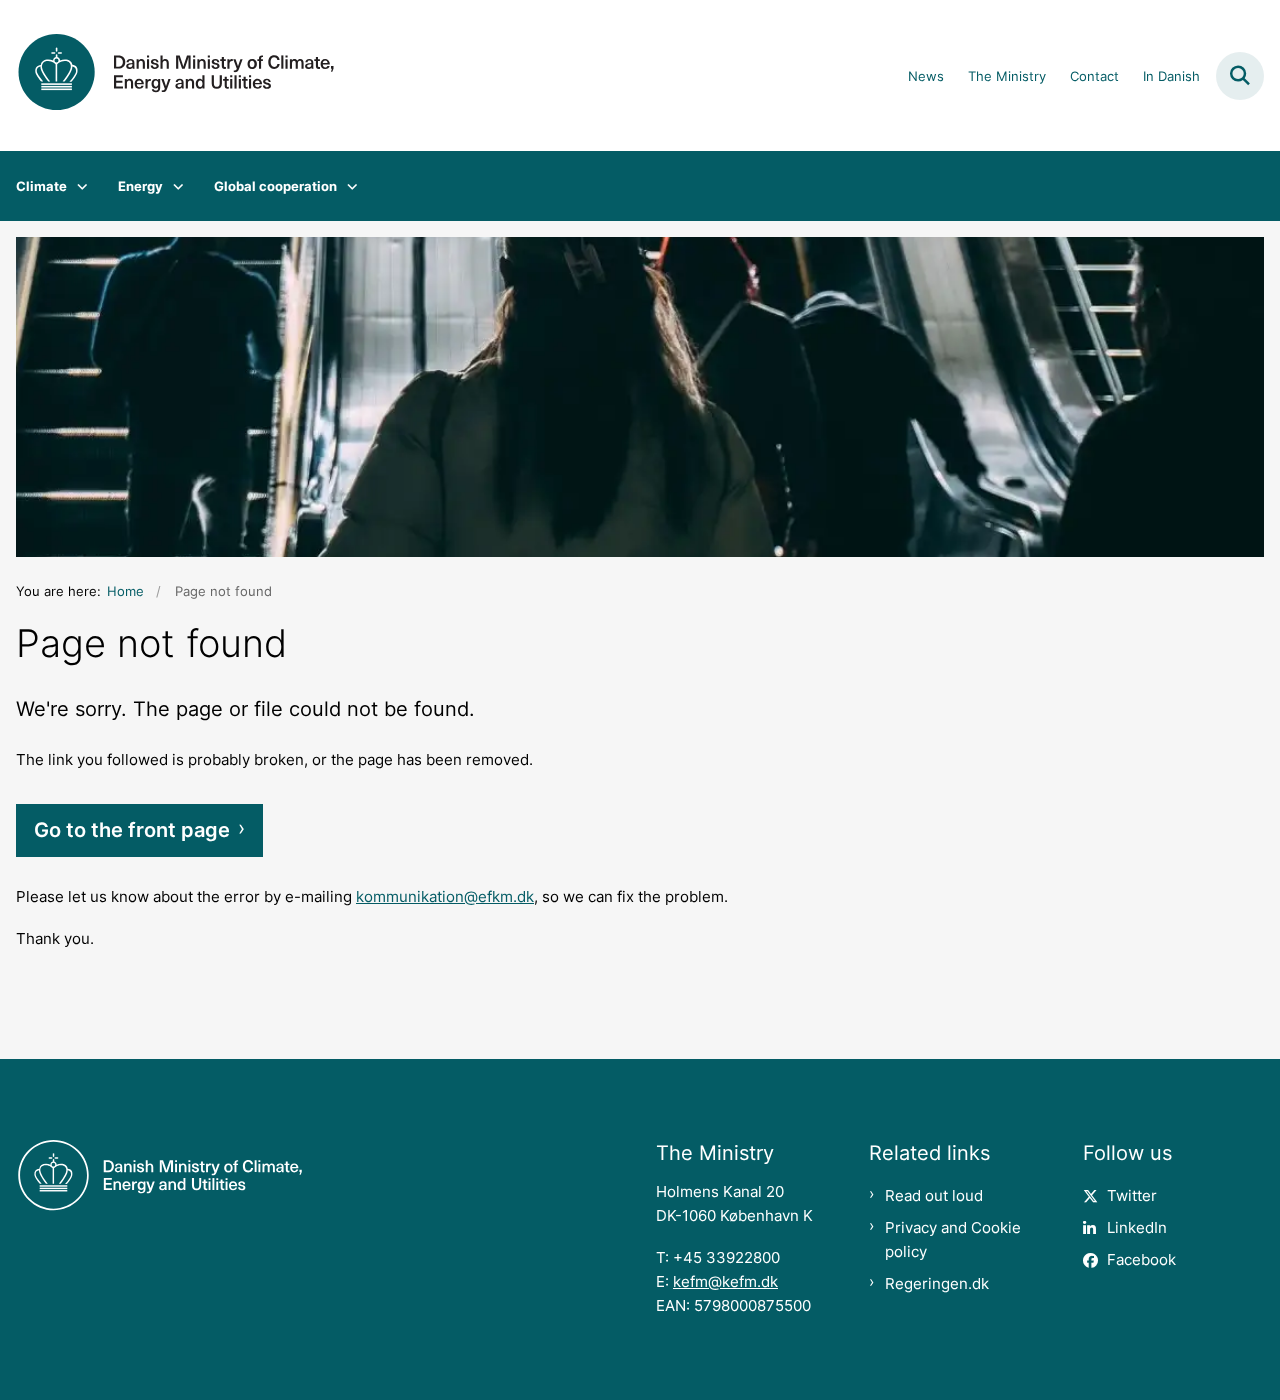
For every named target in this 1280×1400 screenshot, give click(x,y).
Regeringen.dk (937, 1283)
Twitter (1132, 1195)
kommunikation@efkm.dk (445, 896)
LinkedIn (1137, 1227)
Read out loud (934, 1195)
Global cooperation (275, 186)
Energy (140, 186)
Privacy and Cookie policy (953, 1239)
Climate (41, 186)
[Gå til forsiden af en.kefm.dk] (168, 75)
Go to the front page (132, 830)
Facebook (1141, 1259)
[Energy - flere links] (173, 186)
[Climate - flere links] (77, 186)
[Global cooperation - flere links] (347, 186)
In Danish (1171, 77)
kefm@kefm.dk (725, 1281)
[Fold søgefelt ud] (1240, 76)
